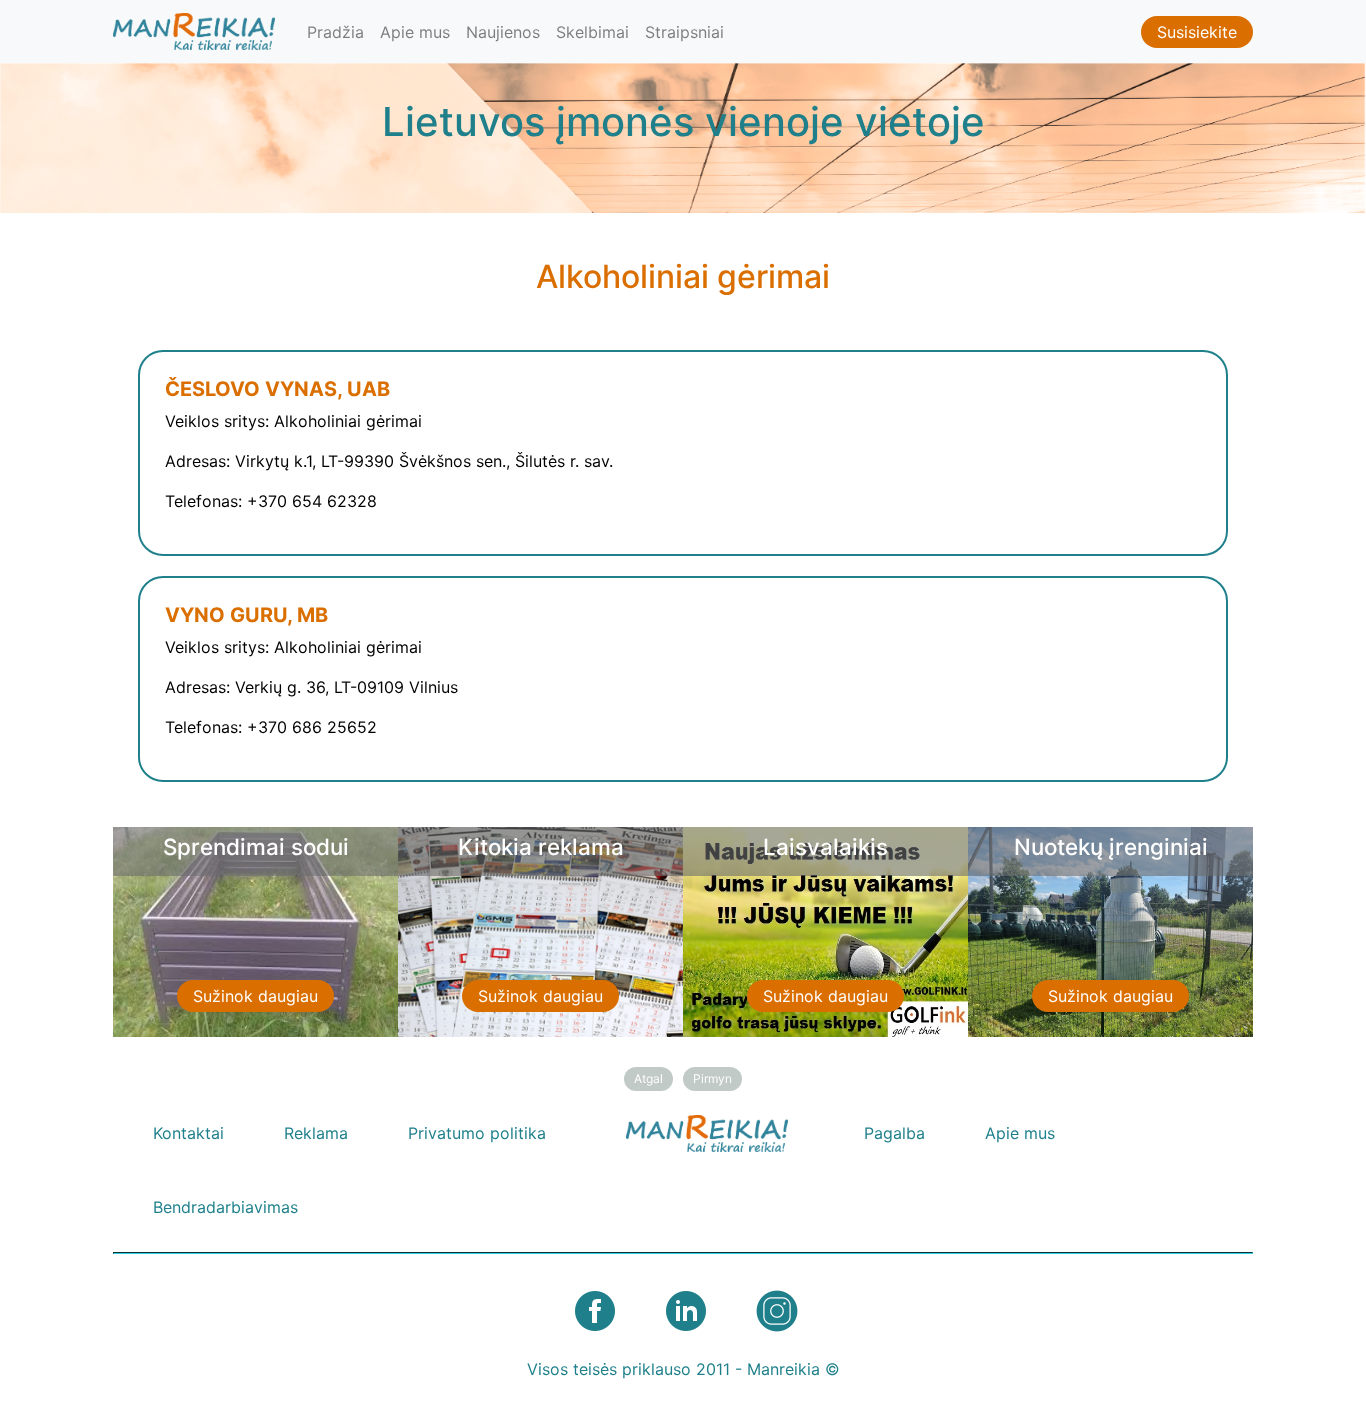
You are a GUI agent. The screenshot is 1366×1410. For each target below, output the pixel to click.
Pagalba (894, 1133)
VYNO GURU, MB (246, 615)
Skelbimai (592, 32)
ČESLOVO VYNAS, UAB (277, 389)
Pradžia (335, 32)
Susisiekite (1197, 32)
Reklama (316, 1133)
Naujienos (503, 32)
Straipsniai (684, 32)
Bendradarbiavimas (225, 1207)
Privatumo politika (477, 1133)
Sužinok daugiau (255, 996)
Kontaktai (188, 1133)
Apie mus (415, 32)
